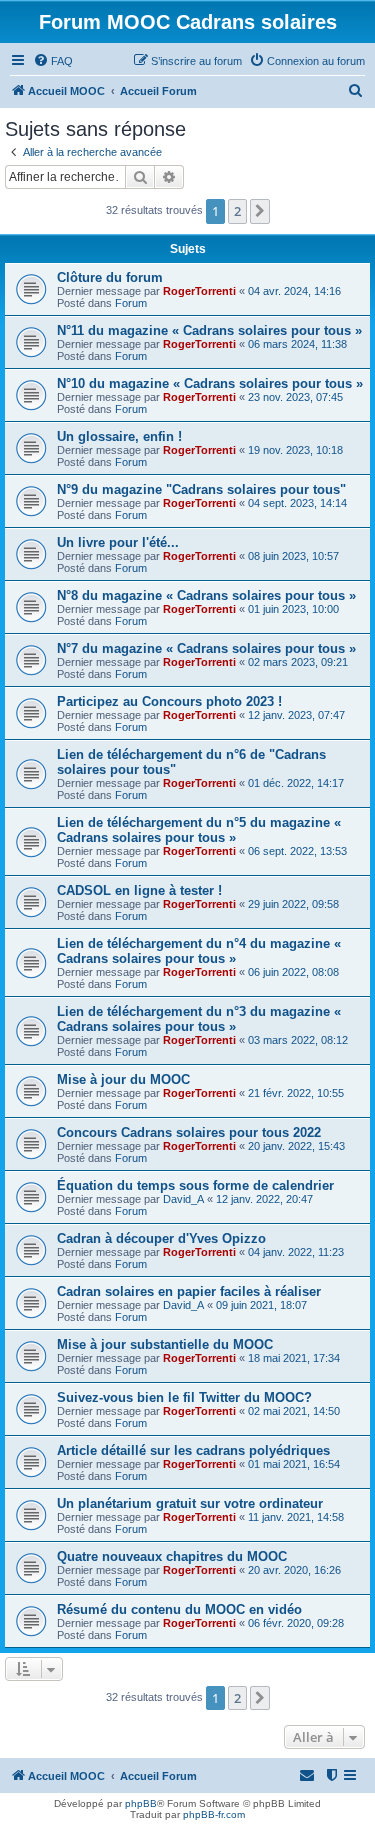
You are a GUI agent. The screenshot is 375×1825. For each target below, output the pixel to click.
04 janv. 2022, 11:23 (296, 1252)
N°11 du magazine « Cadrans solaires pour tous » (209, 330)
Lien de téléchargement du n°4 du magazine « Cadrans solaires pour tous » (199, 951)
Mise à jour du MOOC (123, 1079)
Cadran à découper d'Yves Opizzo (161, 1238)
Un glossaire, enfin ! (119, 436)
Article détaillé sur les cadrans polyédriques (193, 1450)
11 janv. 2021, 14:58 (296, 1517)
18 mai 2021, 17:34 (294, 1358)
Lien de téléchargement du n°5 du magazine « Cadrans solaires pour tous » (199, 830)
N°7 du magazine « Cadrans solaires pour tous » (206, 648)
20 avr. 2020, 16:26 (294, 1570)
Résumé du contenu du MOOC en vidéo (179, 1609)
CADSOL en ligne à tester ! (139, 890)
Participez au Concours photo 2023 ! (169, 701)
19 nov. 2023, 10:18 (295, 450)
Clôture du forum (110, 277)
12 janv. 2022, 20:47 (264, 1199)
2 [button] (237, 211)
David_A (183, 1199)
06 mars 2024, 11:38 (297, 344)
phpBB (141, 1803)
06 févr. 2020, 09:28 (296, 1623)
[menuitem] (53, 61)
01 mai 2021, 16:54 (294, 1464)
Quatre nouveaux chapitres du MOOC (172, 1556)
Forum (131, 303)
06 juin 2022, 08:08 (293, 972)
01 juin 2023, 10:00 (293, 609)
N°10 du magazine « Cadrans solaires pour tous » (210, 383)
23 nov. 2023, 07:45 (295, 397)
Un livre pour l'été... (118, 542)
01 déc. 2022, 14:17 (296, 783)
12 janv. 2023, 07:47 (296, 715)
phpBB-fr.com (214, 1814)
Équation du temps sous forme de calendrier (195, 1185)
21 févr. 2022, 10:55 (296, 1093)
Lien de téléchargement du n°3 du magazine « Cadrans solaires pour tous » (199, 1019)
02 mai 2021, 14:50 (294, 1411)
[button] (260, 211)
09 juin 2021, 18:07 (261, 1305)
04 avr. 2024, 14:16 (294, 291)
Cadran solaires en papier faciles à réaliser (189, 1291)
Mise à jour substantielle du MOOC (165, 1344)
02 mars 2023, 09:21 (298, 662)
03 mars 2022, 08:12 (298, 1040)
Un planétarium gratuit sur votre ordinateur (190, 1503)
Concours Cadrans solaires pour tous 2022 (189, 1132)
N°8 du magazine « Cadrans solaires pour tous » (206, 595)
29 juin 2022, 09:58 (293, 904)
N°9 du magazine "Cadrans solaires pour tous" (201, 489)
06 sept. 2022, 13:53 (297, 851)
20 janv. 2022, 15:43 (296, 1146)
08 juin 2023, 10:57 (293, 556)
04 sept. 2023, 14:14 (297, 503)
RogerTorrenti (199, 291)
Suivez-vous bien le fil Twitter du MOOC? (184, 1397)
